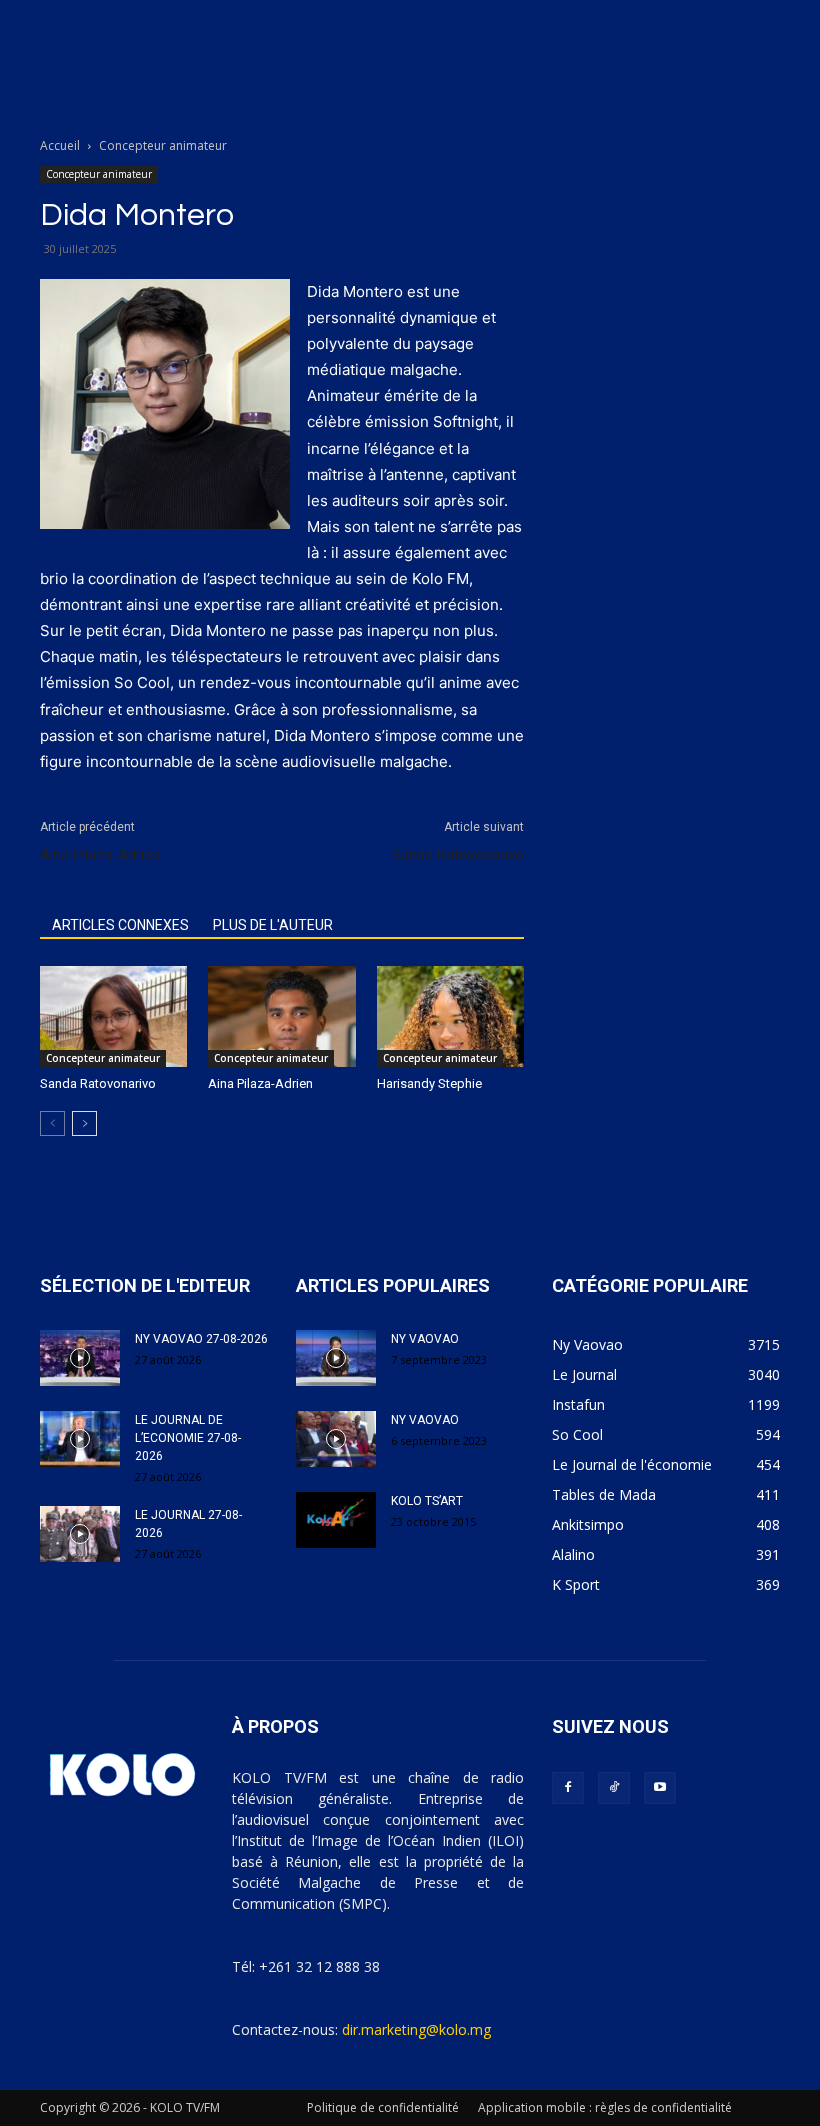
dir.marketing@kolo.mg (416, 2029)
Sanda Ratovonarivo (458, 855)
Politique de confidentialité (383, 2107)
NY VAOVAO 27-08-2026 (201, 1339)
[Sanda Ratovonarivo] (113, 1016)
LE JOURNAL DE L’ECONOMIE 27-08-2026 (188, 1438)
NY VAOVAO (425, 1339)
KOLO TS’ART (427, 1501)
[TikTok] (614, 1788)
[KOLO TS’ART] (336, 1520)
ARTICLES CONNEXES (120, 925)
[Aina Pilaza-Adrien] (281, 1016)
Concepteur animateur (99, 174)
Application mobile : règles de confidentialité (605, 2107)
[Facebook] (568, 1788)
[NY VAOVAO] (336, 1358)
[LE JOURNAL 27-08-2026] (80, 1534)
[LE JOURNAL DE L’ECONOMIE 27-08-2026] (80, 1439)
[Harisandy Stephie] (450, 1016)
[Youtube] (660, 1788)
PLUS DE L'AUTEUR (273, 925)
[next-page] (84, 1123)
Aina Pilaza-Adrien (100, 855)
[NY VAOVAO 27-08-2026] (80, 1358)
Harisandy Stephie (429, 1083)
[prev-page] (52, 1123)
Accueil (60, 145)
